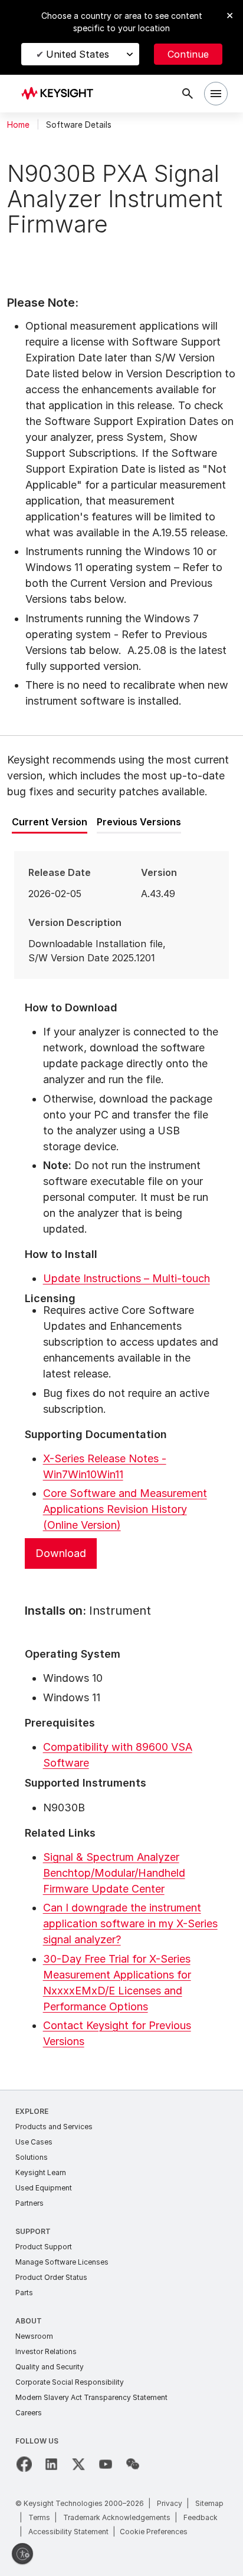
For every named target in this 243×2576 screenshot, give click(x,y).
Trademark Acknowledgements (117, 2517)
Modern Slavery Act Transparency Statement (91, 2397)
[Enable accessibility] (22, 2554)
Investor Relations (46, 2351)
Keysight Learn (41, 2172)
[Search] (188, 94)
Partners (29, 2203)
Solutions (32, 2157)
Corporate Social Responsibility (70, 2382)
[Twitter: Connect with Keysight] (78, 2464)
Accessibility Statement (68, 2532)
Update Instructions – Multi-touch (127, 1278)
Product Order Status (51, 2277)
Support (33, 2231)
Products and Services (54, 2127)
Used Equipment (44, 2188)
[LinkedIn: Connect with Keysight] (51, 2464)
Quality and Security (50, 2367)
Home (18, 125)
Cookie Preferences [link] (154, 2532)
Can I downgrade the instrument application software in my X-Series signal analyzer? (130, 1923)
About (29, 2321)
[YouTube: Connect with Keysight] (106, 2464)
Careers (29, 2413)
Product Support (44, 2247)
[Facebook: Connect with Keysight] (24, 2464)
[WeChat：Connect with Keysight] (133, 2464)
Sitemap (209, 2503)
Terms (39, 2517)
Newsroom (34, 2336)
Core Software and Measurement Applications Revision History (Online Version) (125, 1509)
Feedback (201, 2517)
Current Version (50, 822)
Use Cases (34, 2142)
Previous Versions (139, 822)
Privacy (170, 2503)
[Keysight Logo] (61, 94)
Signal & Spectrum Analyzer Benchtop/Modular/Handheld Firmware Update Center (114, 1873)
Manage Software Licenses (62, 2262)
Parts (24, 2293)
